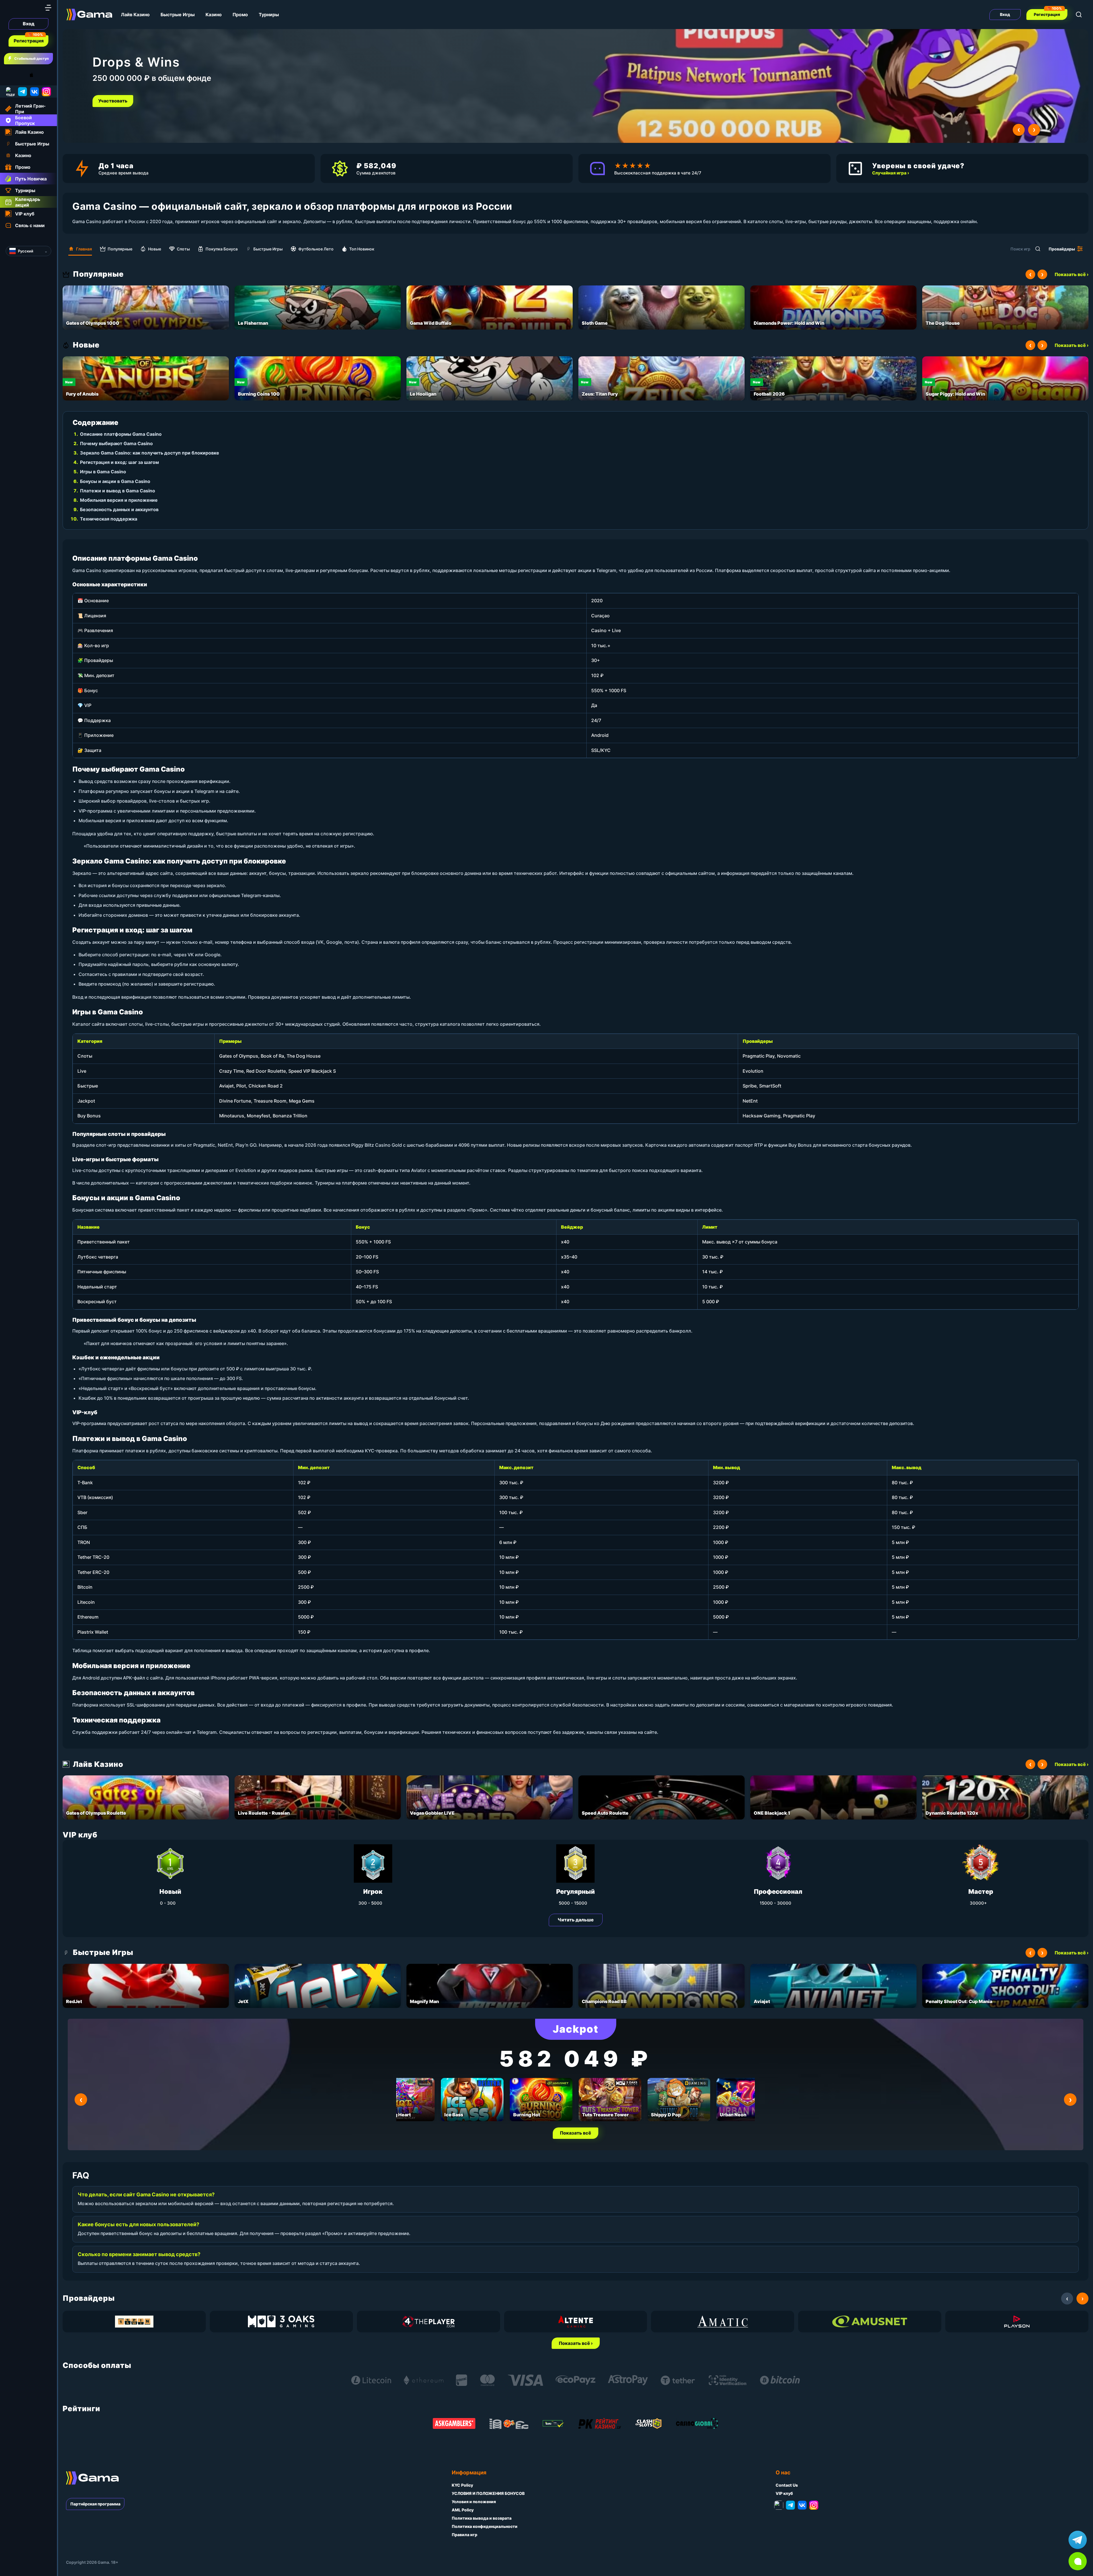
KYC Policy (462, 2485)
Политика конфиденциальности (485, 2526)
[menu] (48, 8)
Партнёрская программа (95, 2504)
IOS (38, 75)
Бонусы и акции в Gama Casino (115, 481)
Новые (155, 249)
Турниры (269, 15)
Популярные (120, 249)
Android (10, 75)
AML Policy (463, 2510)
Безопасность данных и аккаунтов (119, 509)
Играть (108, 101)
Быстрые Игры (178, 15)
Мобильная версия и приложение (119, 500)
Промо (240, 15)
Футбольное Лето (316, 249)
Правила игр (465, 2535)
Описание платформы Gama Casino (121, 434)
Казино (214, 15)
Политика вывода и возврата (482, 2518)
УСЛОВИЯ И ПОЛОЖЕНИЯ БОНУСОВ (488, 2493)
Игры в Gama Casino (103, 472)
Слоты (183, 249)
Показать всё (576, 2133)
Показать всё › (1072, 274)
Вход (29, 24)
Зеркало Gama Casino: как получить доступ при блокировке (150, 453)
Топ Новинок (362, 249)
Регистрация (29, 41)
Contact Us (787, 2485)
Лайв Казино (135, 15)
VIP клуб (784, 2493)
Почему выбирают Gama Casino (116, 443)
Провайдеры (1062, 249)
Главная (84, 249)
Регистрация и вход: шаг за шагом (119, 462)
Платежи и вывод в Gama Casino (118, 491)
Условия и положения (474, 2502)
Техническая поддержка (109, 519)
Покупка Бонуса (222, 249)
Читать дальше (576, 1920)
